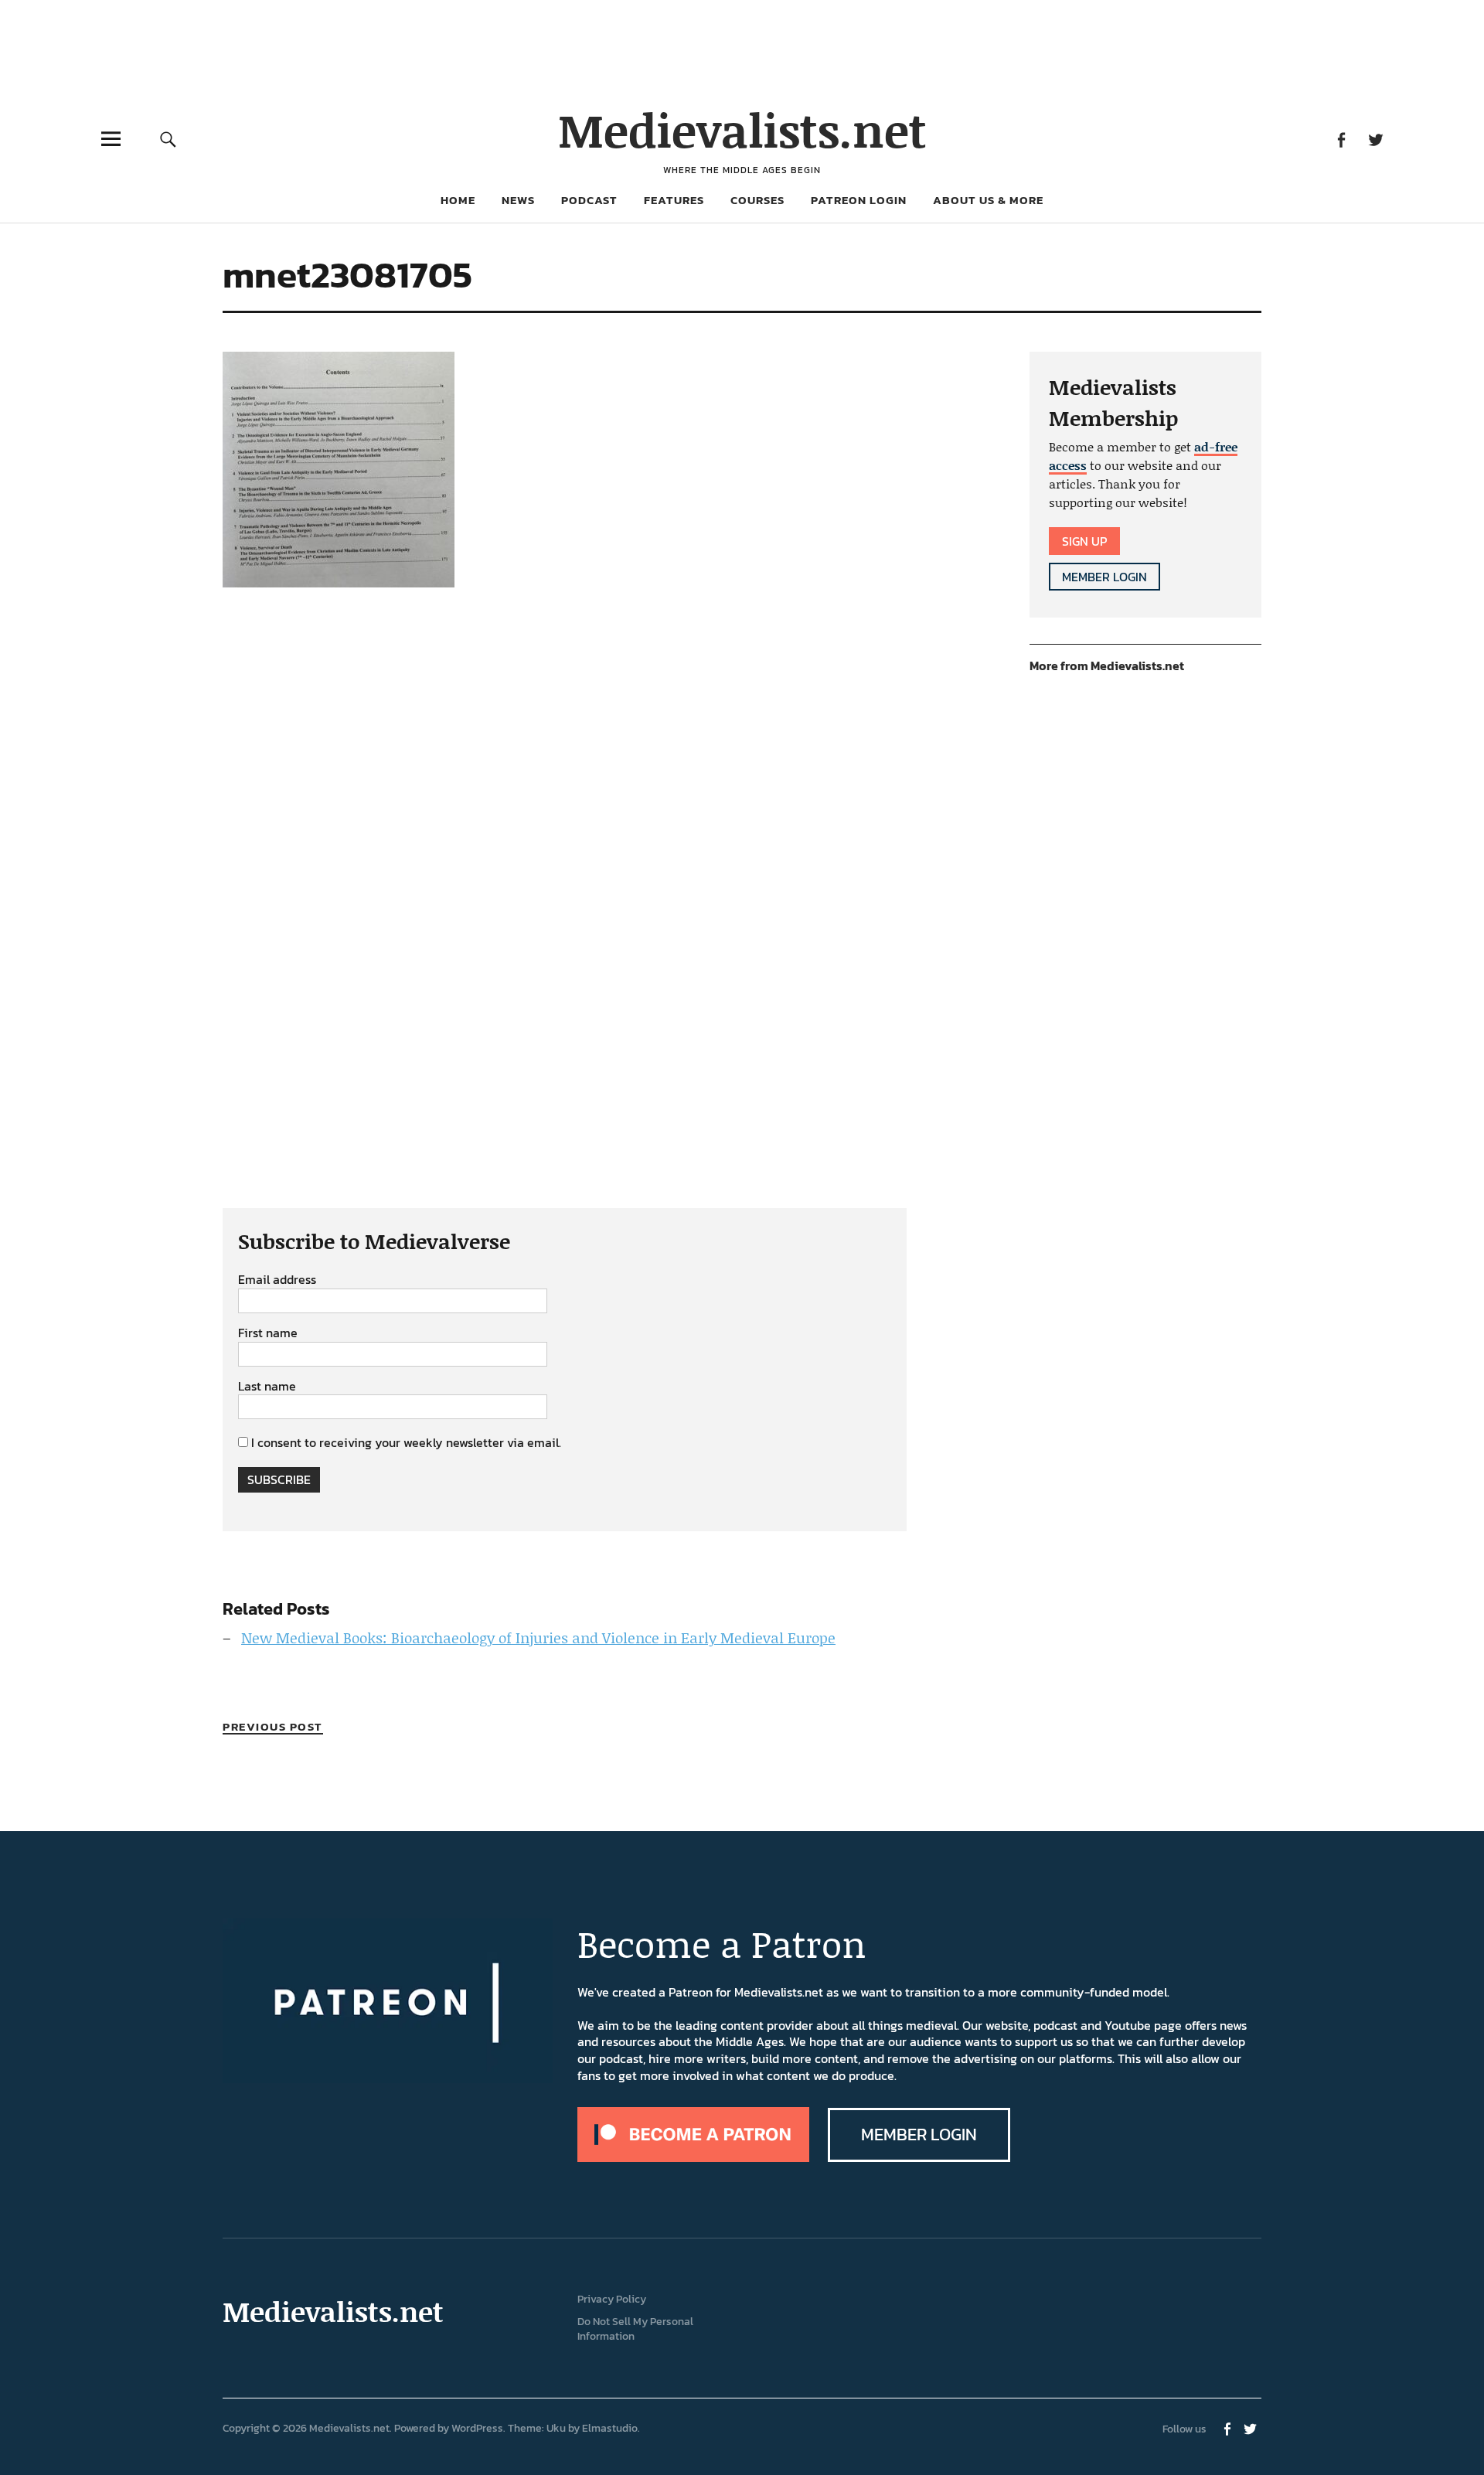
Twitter (1375, 139)
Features (674, 200)
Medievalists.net (742, 129)
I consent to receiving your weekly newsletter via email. (406, 1442)
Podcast (589, 200)
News (518, 200)
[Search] (168, 139)
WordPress (477, 2428)
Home (458, 200)
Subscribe (279, 1479)
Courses (757, 200)
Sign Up (1084, 541)
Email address (277, 1280)
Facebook (1341, 139)
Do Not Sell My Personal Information (635, 2329)
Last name (267, 1387)
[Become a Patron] (693, 2157)
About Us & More (988, 200)
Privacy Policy (612, 2299)
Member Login (1104, 577)
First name (268, 1333)
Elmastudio (610, 2428)
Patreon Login (859, 200)
